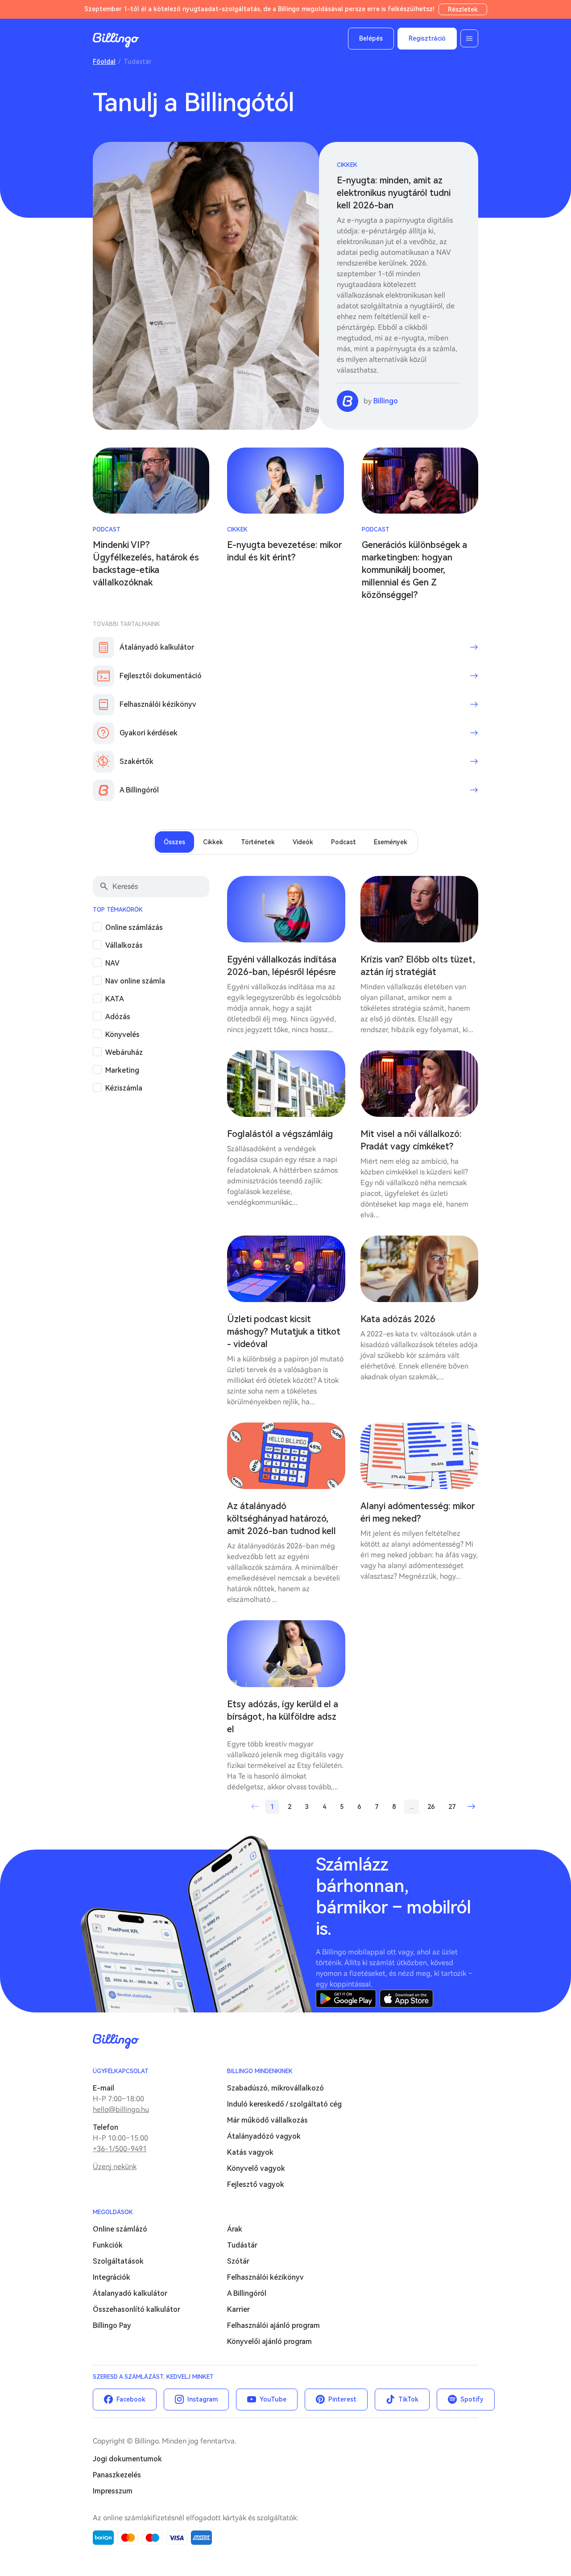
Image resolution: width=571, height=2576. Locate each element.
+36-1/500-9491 (120, 2149)
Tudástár (242, 2245)
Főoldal (104, 62)
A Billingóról (247, 2293)
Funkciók (108, 2245)
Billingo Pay (112, 2325)
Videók (303, 842)
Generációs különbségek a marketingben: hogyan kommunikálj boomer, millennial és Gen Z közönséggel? (414, 570)
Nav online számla (135, 981)
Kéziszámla (124, 1088)
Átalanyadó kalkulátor (130, 2293)
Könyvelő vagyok (256, 2168)
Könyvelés (122, 1035)
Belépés (371, 38)
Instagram (203, 2399)
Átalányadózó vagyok (264, 2136)
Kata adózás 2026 (398, 1319)
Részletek (463, 9)
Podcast (107, 529)
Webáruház (124, 1052)
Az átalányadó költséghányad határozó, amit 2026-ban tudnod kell (281, 1518)
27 (452, 1807)
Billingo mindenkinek (260, 2071)
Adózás (118, 1017)
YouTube (273, 2399)
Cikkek (347, 165)
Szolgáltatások (118, 2261)
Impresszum (113, 2491)
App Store (406, 1999)
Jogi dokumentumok (127, 2459)
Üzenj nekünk (115, 2167)
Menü (469, 38)
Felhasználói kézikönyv (265, 2277)
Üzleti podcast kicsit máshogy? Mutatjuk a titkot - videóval (284, 1332)
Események (391, 842)
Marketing (122, 1070)
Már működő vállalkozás (267, 2120)
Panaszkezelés (117, 2475)
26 (431, 1807)
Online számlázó (120, 2229)
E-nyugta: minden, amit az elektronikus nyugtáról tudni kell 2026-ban (394, 193)
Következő (471, 1807)
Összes (174, 842)
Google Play (346, 1999)
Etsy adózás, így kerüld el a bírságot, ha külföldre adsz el (283, 1717)
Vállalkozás (124, 945)
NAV (112, 963)
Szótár (238, 2261)
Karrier (238, 2309)
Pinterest (342, 2399)
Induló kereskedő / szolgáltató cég (284, 2104)
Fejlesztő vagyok (256, 2184)
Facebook (131, 2399)
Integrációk (112, 2277)
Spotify (472, 2399)
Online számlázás (134, 927)
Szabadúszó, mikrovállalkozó (275, 2088)
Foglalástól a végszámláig (280, 1134)
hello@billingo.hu (121, 2109)
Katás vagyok (250, 2152)
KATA (115, 999)
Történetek (258, 842)
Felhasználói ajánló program (273, 2325)
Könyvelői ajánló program (269, 2342)
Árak (235, 2229)
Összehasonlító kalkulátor (137, 2309)
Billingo (116, 40)
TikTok (408, 2399)
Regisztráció (427, 38)
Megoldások (113, 2212)
